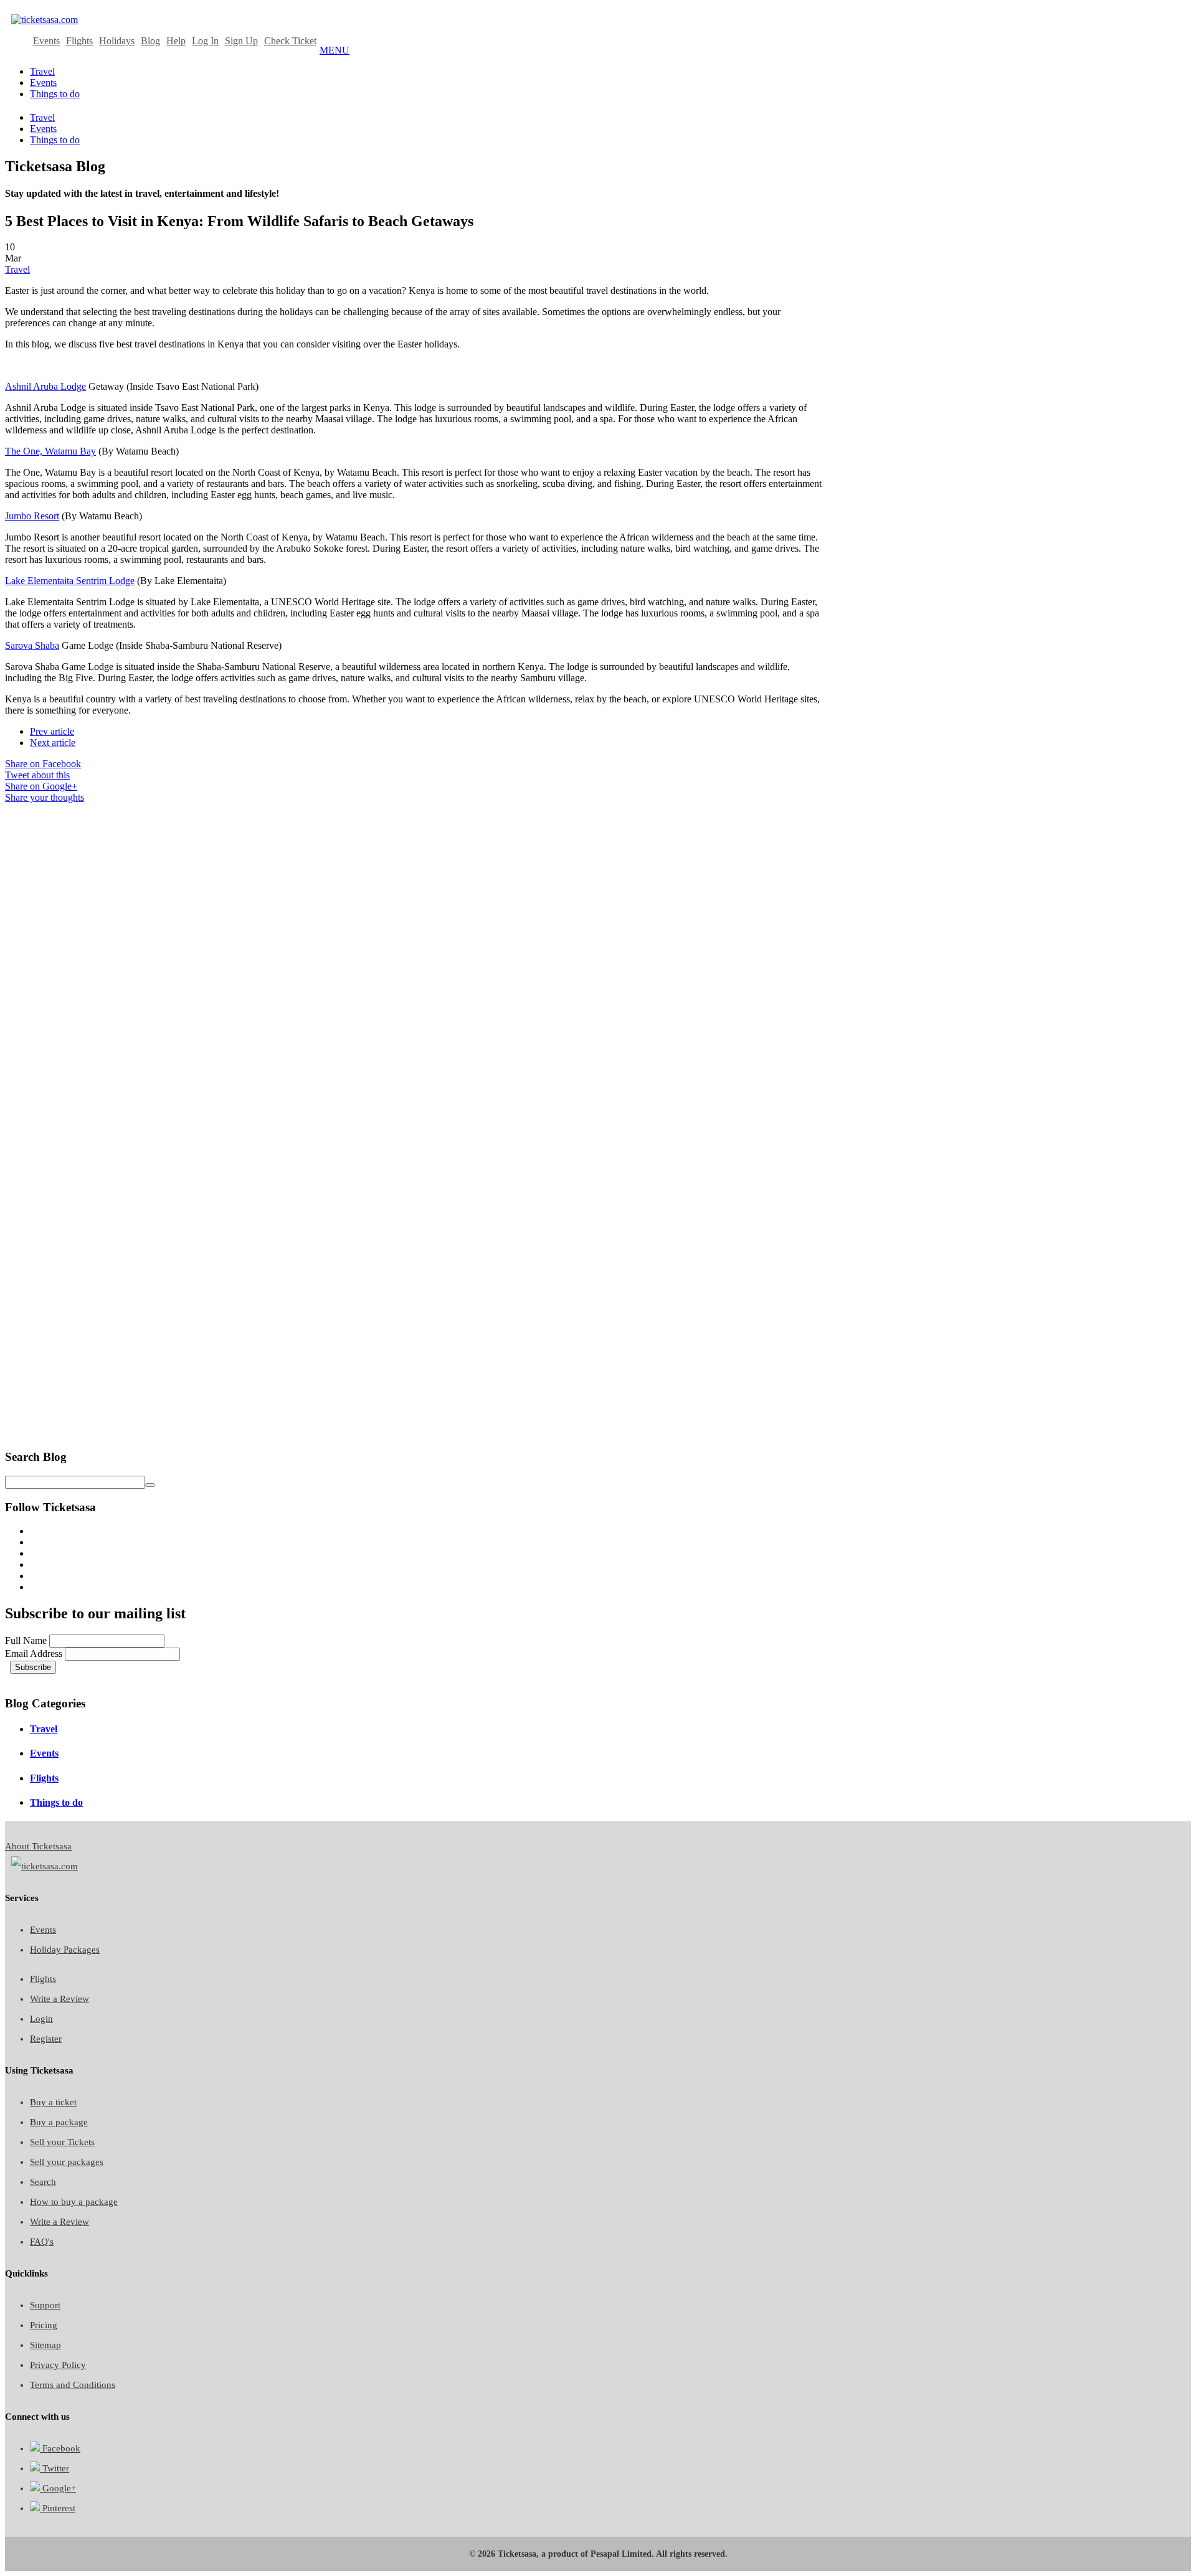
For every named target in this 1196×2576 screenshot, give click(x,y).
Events (46, 41)
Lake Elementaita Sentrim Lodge (70, 581)
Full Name (26, 1640)
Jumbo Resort (32, 516)
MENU (335, 50)
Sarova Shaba (32, 645)
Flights (79, 41)
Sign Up (241, 41)
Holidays (117, 41)
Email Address (34, 1654)
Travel (17, 269)
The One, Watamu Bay (50, 451)
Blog (150, 41)
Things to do (56, 1802)
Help (176, 41)
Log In (205, 41)
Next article (53, 743)
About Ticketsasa (38, 1846)
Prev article (52, 731)
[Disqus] (416, 959)
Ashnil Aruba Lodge (45, 386)
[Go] (150, 1485)
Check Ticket (290, 41)
